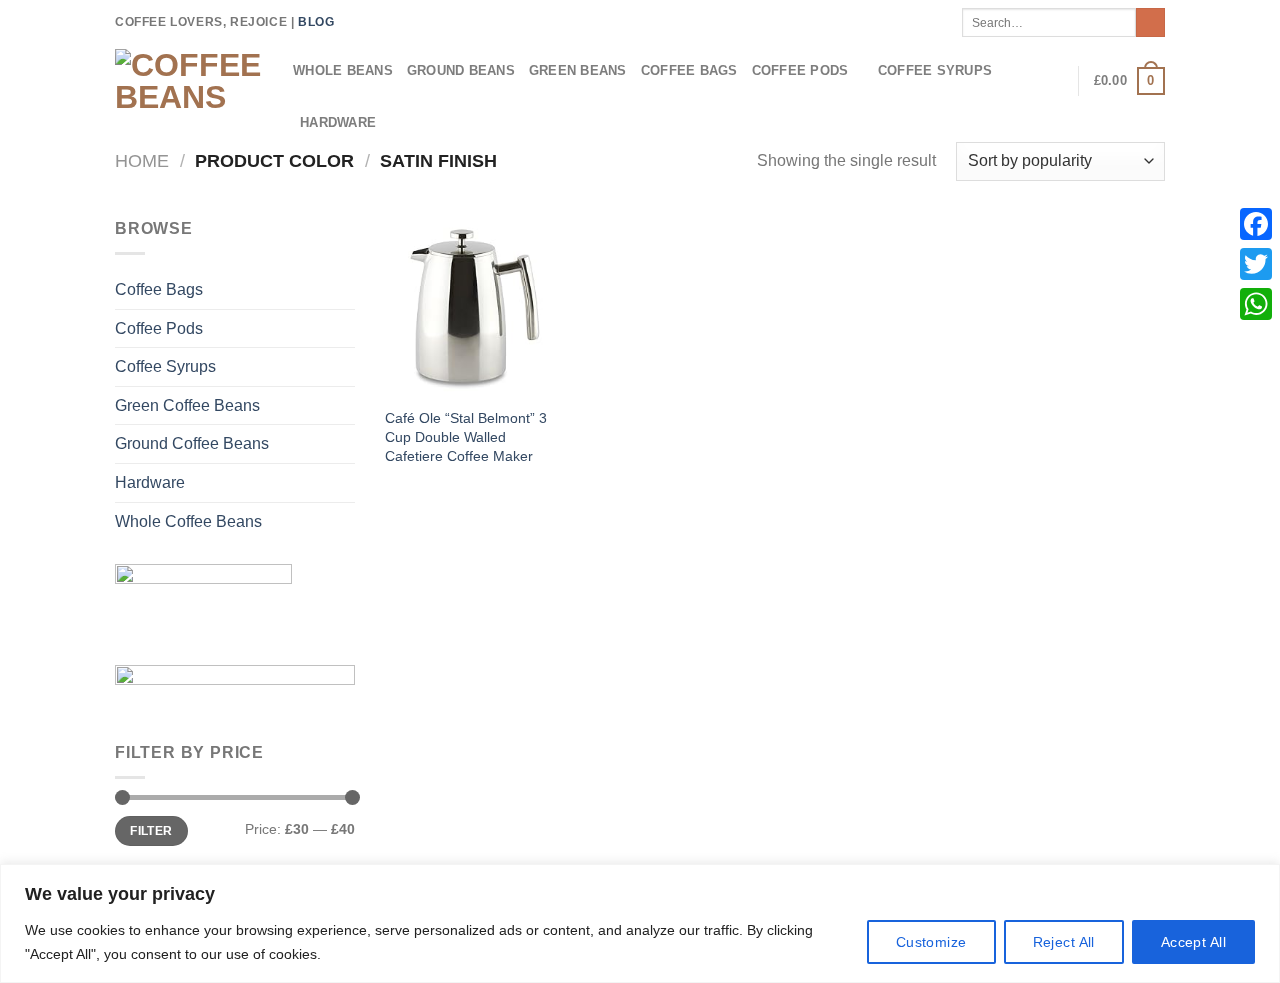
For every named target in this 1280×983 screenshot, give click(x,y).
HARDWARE (338, 122)
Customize (931, 942)
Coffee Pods (159, 328)
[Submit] (1150, 23)
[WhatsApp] (1256, 304)
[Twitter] (1256, 264)
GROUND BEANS (461, 70)
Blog (316, 22)
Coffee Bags (159, 289)
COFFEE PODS (800, 70)
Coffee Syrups (935, 70)
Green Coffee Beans (187, 405)
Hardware (150, 482)
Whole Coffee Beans (188, 521)
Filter (151, 831)
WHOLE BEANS (343, 70)
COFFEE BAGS (689, 70)
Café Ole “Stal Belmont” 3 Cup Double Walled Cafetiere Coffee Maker (466, 436)
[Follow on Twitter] (352, 22)
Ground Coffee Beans (192, 443)
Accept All (1193, 942)
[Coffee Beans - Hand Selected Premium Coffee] (189, 81)
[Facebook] (1256, 224)
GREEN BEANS (578, 70)
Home (142, 160)
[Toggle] (347, 328)
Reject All (1064, 942)
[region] (640, 923)
